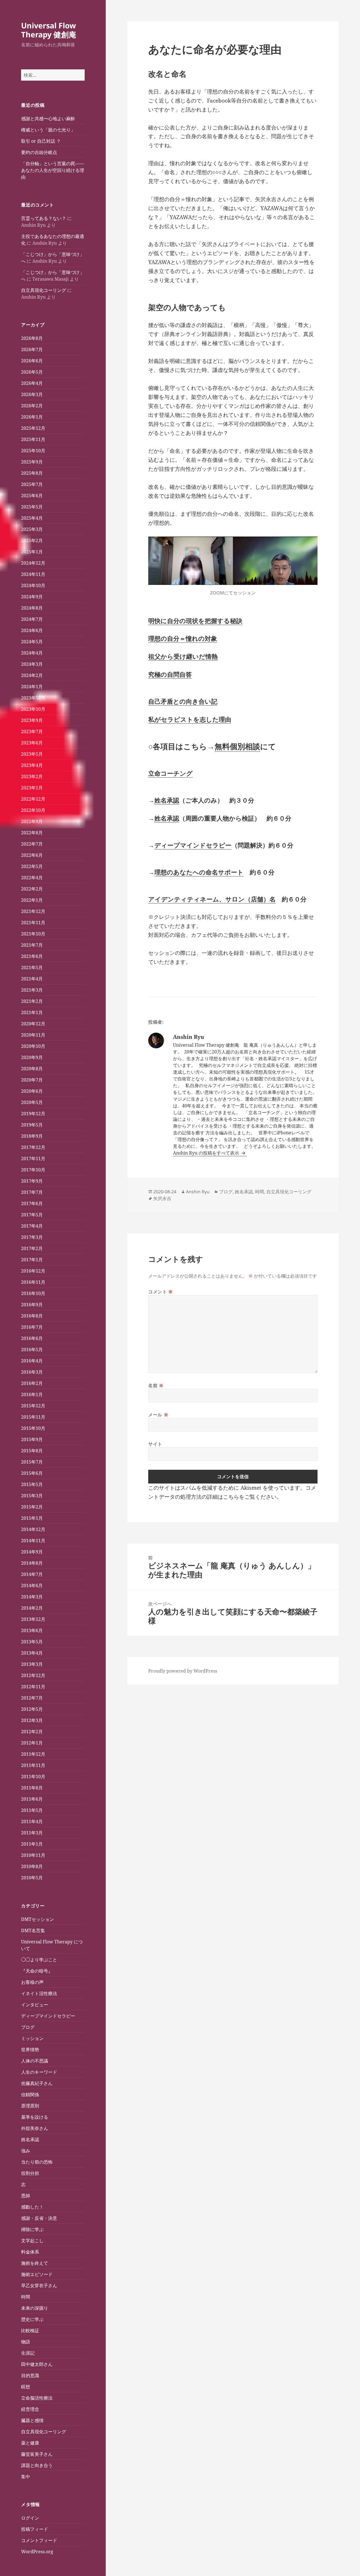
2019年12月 (33, 1114)
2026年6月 (32, 361)
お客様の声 (32, 1982)
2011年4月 (32, 1821)
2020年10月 (33, 1046)
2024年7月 (32, 619)
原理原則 (30, 2106)
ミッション (32, 2038)
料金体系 (30, 2252)
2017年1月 (32, 1260)
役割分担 (30, 2173)
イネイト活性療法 (39, 1993)
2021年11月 (33, 923)
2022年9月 (32, 821)
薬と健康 (30, 2443)
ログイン (30, 2518)
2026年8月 (32, 338)
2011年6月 (32, 1799)
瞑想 (26, 2387)
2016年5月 (32, 1350)
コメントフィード (39, 2540)
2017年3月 (32, 1237)
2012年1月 (32, 1743)
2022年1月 (32, 900)
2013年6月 (32, 1630)
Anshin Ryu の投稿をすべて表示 (207, 1153)
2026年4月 (32, 383)
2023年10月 (33, 709)
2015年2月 (32, 1507)
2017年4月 (32, 1226)
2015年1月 (32, 1518)
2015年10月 (33, 1428)
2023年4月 (32, 765)
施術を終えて (35, 2263)
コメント (161, 1292)
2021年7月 (32, 945)
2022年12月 (33, 799)
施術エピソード (37, 2274)
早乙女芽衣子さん (39, 2286)
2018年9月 (32, 1136)
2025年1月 (32, 552)
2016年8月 (32, 1316)
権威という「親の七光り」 (48, 130)
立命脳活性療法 (37, 2398)
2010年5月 (32, 1878)
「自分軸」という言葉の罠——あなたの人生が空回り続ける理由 (53, 170)
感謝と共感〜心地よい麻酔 (48, 119)
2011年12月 (33, 1754)
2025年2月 (32, 540)
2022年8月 (32, 833)
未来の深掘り (35, 2308)
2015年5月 (32, 1484)
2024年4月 (32, 653)
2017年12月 (33, 1147)
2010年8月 (32, 1866)
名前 (156, 1385)
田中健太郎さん (37, 2364)
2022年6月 (32, 855)
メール (158, 1415)
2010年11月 (33, 1855)
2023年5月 (32, 754)
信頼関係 (30, 2095)
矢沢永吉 (162, 1198)
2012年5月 (32, 1709)
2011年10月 (33, 1777)
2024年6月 (32, 630)
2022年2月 (32, 889)
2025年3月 (32, 529)
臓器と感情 (32, 2420)
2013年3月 (32, 1664)
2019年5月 (32, 1125)
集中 (26, 2477)
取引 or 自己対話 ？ (41, 141)
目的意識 (30, 2375)
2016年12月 (33, 1271)
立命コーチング (170, 773)
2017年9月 (32, 1181)
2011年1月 (32, 1844)
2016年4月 (32, 1361)
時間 (26, 2297)
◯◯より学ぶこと (39, 1960)
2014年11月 (33, 1541)
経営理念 (30, 2409)
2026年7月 (32, 349)
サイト (155, 1444)
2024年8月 (32, 608)
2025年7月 (32, 484)
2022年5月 (32, 866)
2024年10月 (33, 585)
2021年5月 (32, 967)
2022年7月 (32, 844)
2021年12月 (33, 911)
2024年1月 (32, 687)
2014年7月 (32, 1574)
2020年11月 (33, 1035)
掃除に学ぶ (32, 2229)
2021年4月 (32, 979)
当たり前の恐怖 (37, 2162)
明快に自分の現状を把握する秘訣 (195, 621)
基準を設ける (35, 2117)
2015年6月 (32, 1473)
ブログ (28, 2027)
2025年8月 (32, 473)
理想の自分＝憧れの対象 (183, 638)
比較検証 (30, 2330)
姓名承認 (30, 2139)
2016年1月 (32, 1394)
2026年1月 (32, 417)
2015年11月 (33, 1417)
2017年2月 (32, 1248)
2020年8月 (32, 1069)
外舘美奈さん (35, 2128)
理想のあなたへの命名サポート (199, 872)
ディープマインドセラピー (48, 2016)
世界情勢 (30, 2050)
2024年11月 (33, 574)
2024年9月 (32, 597)
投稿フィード (35, 2529)
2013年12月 (33, 1619)
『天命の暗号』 (37, 1971)
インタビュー (35, 2005)
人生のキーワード (39, 2072)
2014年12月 (33, 1529)
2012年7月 (32, 1698)
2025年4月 (32, 518)
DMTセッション (38, 1919)
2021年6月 (32, 956)
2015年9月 (32, 1439)
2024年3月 (32, 664)
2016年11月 (33, 1282)
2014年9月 (32, 1552)
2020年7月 (32, 1080)
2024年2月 (32, 675)
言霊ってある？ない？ (44, 218)
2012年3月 (32, 1720)
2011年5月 (32, 1810)
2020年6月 (32, 1091)
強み (26, 2151)
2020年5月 (32, 1102)
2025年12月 (33, 428)
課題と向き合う (37, 2465)
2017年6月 (32, 1203)
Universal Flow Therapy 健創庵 (49, 30)
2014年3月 (32, 1597)
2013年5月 (32, 1642)
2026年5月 (32, 372)
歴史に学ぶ (32, 2319)
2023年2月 (32, 776)
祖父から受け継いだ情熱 (183, 656)
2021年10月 (33, 934)
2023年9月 (32, 720)
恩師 (26, 2196)
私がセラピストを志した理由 (190, 719)
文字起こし (32, 2241)
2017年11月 (33, 1158)
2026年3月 (32, 394)
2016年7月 (32, 1327)
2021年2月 (32, 1001)
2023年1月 (32, 788)
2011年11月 (33, 1765)
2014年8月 (32, 1563)
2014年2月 (32, 1608)
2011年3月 (32, 1833)
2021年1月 (32, 1012)
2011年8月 (32, 1788)
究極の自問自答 (170, 674)
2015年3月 (32, 1496)
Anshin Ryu (198, 1192)
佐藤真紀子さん (37, 2083)
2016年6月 (32, 1338)
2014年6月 (32, 1585)
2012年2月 (32, 1732)
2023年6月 (32, 743)
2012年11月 (33, 1687)
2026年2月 (32, 406)
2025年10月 (33, 451)
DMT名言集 (33, 1930)
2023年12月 (33, 698)
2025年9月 (32, 462)
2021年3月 (32, 990)
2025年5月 (32, 507)
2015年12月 (33, 1406)
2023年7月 (32, 732)
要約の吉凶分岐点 (39, 152)
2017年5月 (32, 1215)
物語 (26, 2342)
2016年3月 (32, 1372)
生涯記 (28, 2353)
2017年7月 (32, 1192)
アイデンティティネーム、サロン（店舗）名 (212, 899)
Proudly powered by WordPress (183, 1671)
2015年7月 (32, 1462)
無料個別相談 (237, 746)
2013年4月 (32, 1653)
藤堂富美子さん (37, 2454)
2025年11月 (33, 439)
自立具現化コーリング (44, 290)
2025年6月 (32, 496)
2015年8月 (32, 1451)
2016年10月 (33, 1293)
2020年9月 (32, 1057)
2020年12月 (33, 1024)
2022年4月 (32, 878)
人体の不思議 (35, 2061)
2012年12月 (33, 1675)
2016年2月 (32, 1383)
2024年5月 (32, 642)
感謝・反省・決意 (39, 2218)
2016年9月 (32, 1305)
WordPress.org (37, 2552)
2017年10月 (33, 1170)
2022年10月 (33, 810)
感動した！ (32, 2207)
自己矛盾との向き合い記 (183, 701)
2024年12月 (33, 563)
